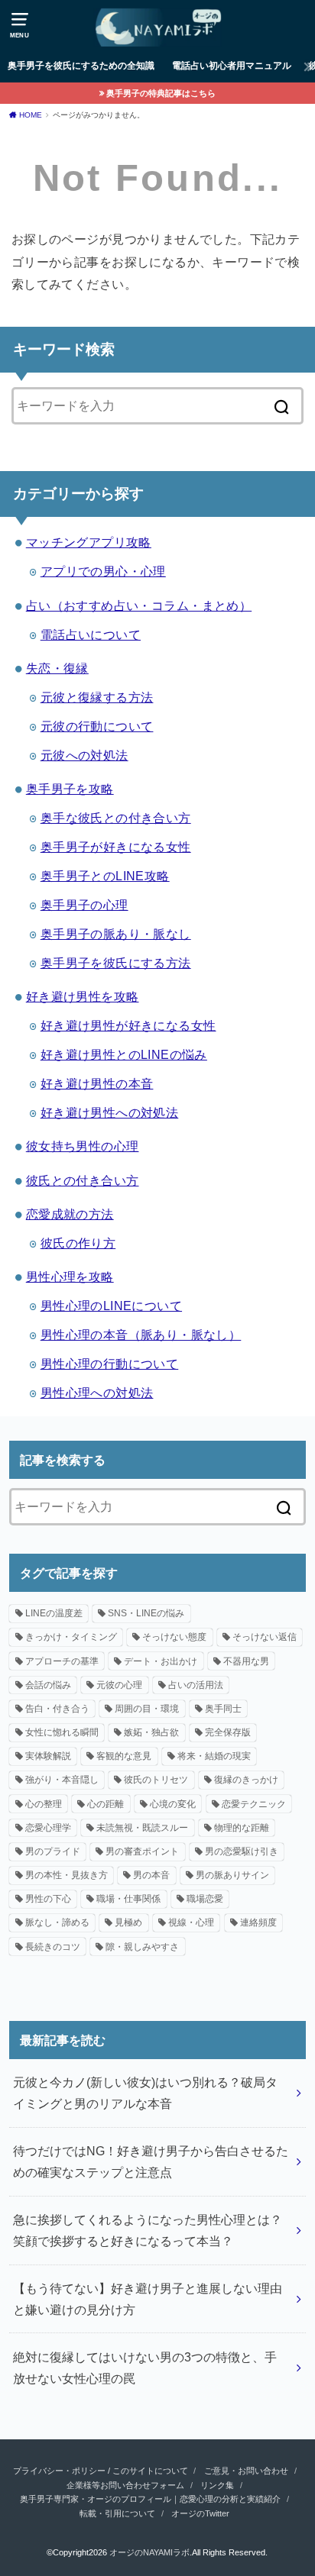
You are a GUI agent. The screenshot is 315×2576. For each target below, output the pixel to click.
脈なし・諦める (57, 1922)
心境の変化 (173, 1804)
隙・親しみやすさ (142, 1947)
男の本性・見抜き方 (67, 1875)
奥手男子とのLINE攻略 (105, 876)
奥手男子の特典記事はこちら (161, 93)
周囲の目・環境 (147, 1709)
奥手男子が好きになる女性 (116, 847)
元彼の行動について (97, 726)
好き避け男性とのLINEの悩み (124, 1054)
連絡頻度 (258, 1922)
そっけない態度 (174, 1637)
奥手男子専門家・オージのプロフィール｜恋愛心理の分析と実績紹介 (150, 2499)
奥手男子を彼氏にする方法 (116, 963)
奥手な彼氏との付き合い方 (116, 818)
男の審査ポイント (142, 1851)
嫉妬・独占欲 (151, 1732)
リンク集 (217, 2485)
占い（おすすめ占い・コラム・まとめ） (139, 605)
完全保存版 (228, 1732)
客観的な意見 (124, 1756)
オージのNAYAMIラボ (149, 2552)
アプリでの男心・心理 (103, 571)
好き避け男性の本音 (97, 1083)
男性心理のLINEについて (111, 1306)
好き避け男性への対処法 (110, 1112)
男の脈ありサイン (232, 1875)
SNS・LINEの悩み (146, 1613)
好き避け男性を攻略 (83, 996)
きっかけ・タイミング (71, 1637)
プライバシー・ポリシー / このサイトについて (101, 2471)
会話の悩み (48, 1685)
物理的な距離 (242, 1828)
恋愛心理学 (48, 1828)
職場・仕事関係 (128, 1899)
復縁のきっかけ (246, 1780)
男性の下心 (48, 1899)
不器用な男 (246, 1661)
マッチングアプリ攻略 (89, 542)
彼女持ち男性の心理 (83, 1146)
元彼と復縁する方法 (97, 697)
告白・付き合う (57, 1709)
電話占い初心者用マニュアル (232, 66)
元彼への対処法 (84, 755)
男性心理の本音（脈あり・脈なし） (141, 1335)
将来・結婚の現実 (214, 1756)
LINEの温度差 (54, 1613)
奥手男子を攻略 (70, 789)
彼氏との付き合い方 (83, 1180)
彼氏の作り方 (78, 1243)
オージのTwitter (200, 2513)
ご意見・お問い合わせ (246, 2471)
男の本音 (151, 1875)
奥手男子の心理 (84, 905)
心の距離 (106, 1804)
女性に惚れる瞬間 (62, 1732)
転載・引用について (117, 2513)
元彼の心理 (119, 1685)
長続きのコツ (53, 1947)
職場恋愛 (205, 1899)
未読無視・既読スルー (142, 1828)
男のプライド (53, 1851)
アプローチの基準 (62, 1661)
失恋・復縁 (57, 668)
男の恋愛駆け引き (242, 1851)
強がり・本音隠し (62, 1780)
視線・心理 (191, 1922)
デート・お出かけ (161, 1661)
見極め (128, 1922)
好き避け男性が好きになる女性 (128, 1025)
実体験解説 (48, 1756)
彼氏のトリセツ (156, 1780)
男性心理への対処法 (97, 1393)
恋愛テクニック (254, 1804)
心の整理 (44, 1804)
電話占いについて (91, 634)
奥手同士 (223, 1709)
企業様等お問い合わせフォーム (125, 2485)
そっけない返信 (265, 1637)
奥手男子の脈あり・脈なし (116, 934)
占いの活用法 (196, 1685)
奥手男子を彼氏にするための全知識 (81, 66)
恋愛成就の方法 (70, 1214)
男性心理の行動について (110, 1364)
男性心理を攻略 (70, 1277)
